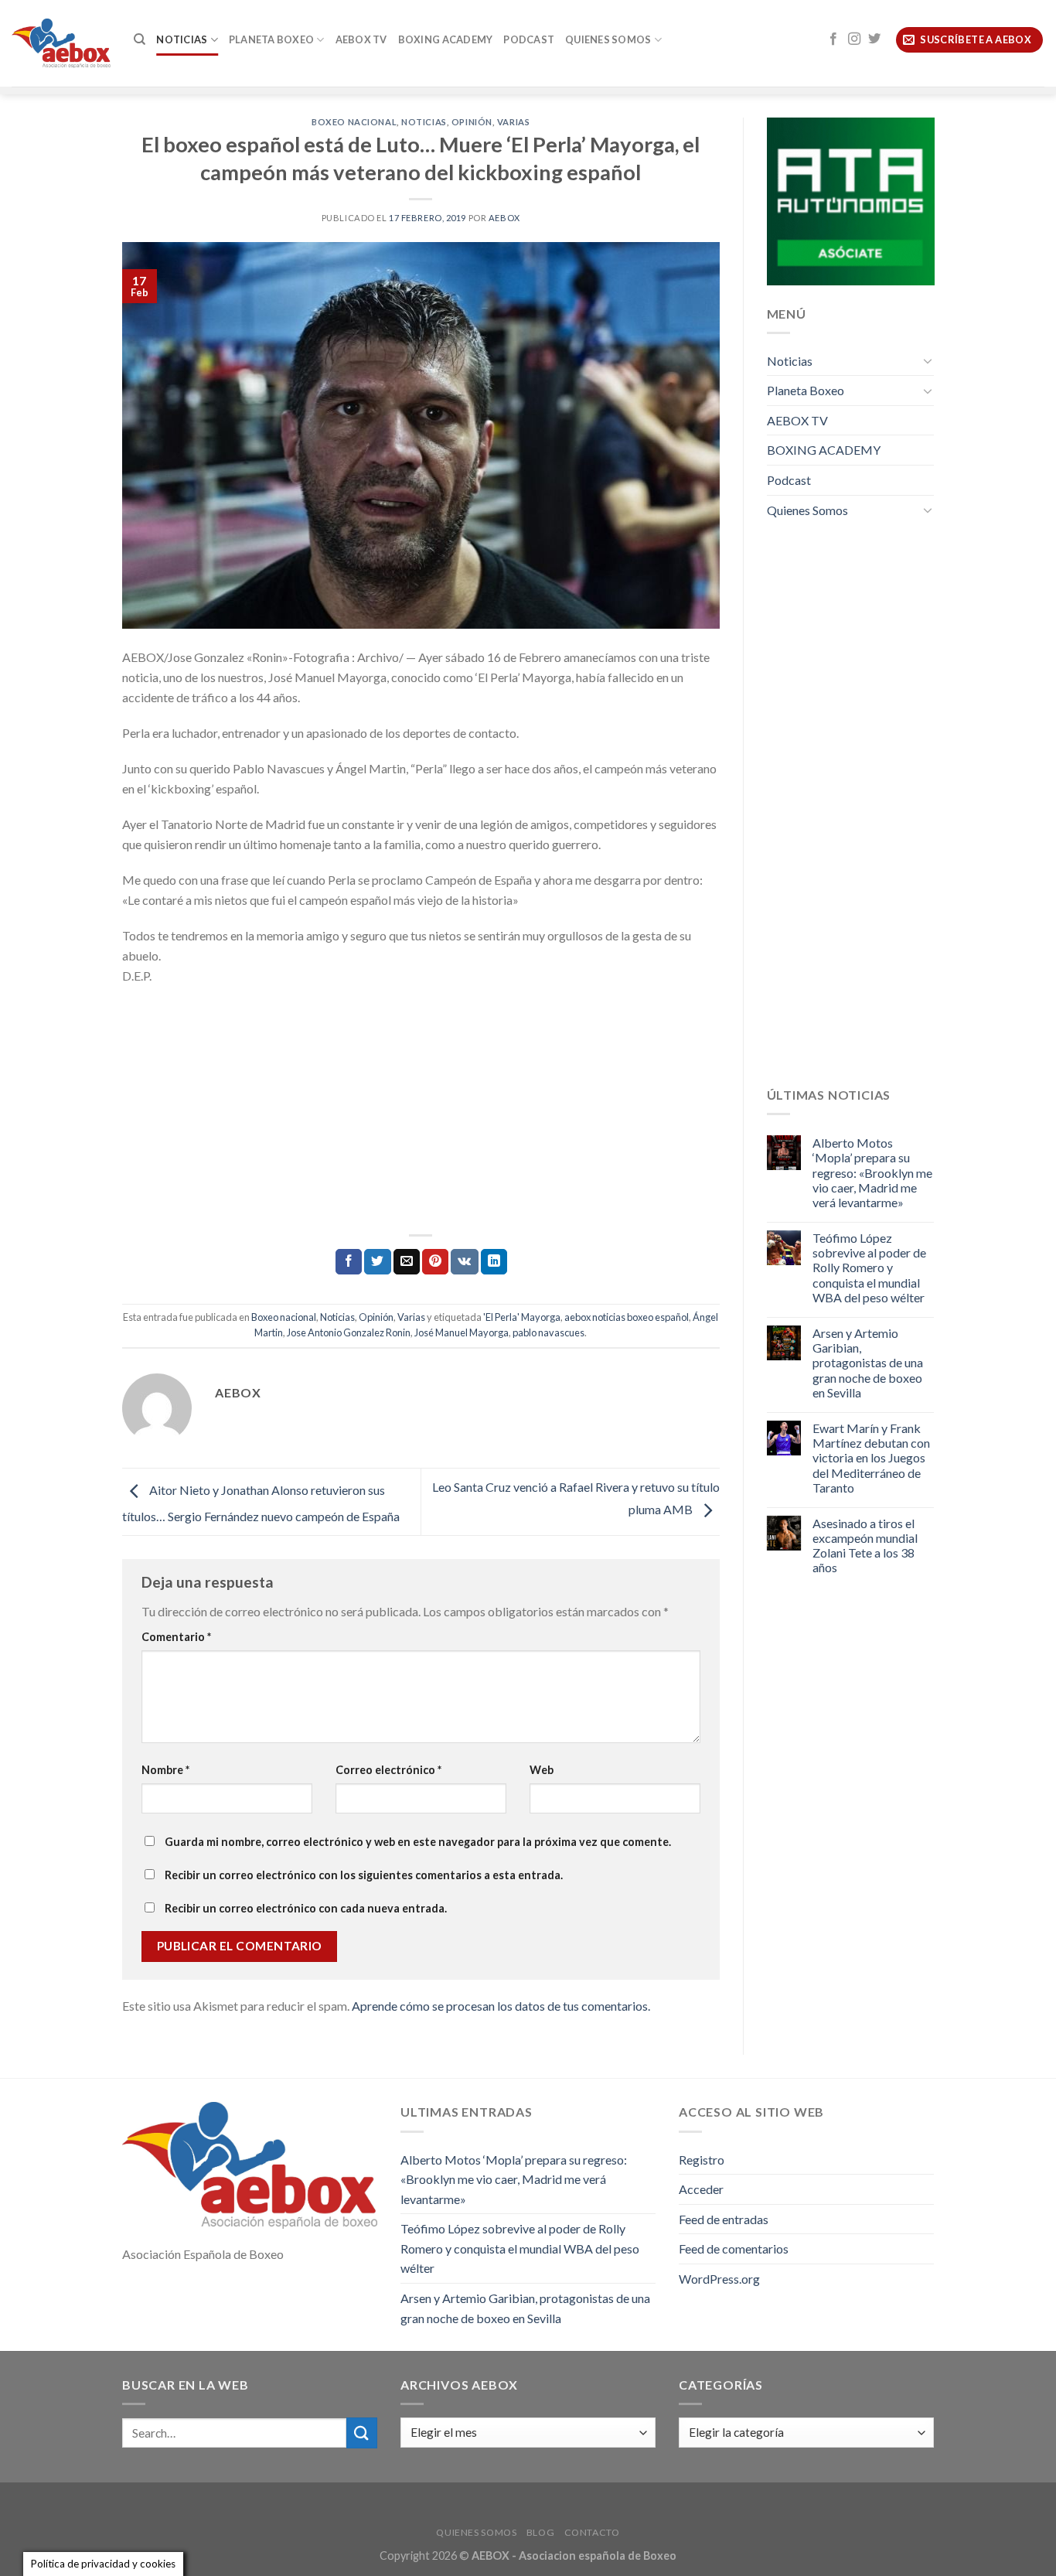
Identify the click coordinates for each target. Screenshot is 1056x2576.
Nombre (165, 1770)
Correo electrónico (388, 1770)
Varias (513, 122)
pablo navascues (548, 1332)
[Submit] (362, 2433)
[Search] (140, 39)
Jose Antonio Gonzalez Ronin (349, 1332)
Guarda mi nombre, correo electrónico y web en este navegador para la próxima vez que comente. (418, 1842)
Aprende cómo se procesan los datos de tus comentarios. (501, 2006)
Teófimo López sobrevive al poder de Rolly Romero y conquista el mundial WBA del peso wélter (869, 1268)
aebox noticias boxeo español (627, 1317)
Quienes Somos (608, 39)
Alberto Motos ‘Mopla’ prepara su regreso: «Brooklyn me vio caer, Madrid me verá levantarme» (872, 1172)
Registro (702, 2160)
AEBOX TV (361, 39)
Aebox (504, 218)
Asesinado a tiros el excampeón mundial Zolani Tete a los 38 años (865, 1546)
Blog (540, 2532)
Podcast (529, 39)
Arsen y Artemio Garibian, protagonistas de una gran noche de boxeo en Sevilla (868, 1363)
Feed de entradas (724, 2219)
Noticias (182, 39)
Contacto (592, 2532)
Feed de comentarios (734, 2248)
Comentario (176, 1637)
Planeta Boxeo (271, 39)
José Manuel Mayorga (462, 1332)
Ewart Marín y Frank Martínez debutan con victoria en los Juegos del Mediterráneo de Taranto (871, 1458)
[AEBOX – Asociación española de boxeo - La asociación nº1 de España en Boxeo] (61, 43)
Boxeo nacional (354, 122)
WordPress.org (719, 2279)
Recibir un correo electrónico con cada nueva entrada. (306, 1908)
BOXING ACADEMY (446, 39)
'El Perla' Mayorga (522, 1317)
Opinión (472, 122)
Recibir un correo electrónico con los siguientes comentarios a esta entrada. (364, 1875)
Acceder (701, 2189)
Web (542, 1770)
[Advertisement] (421, 1110)
